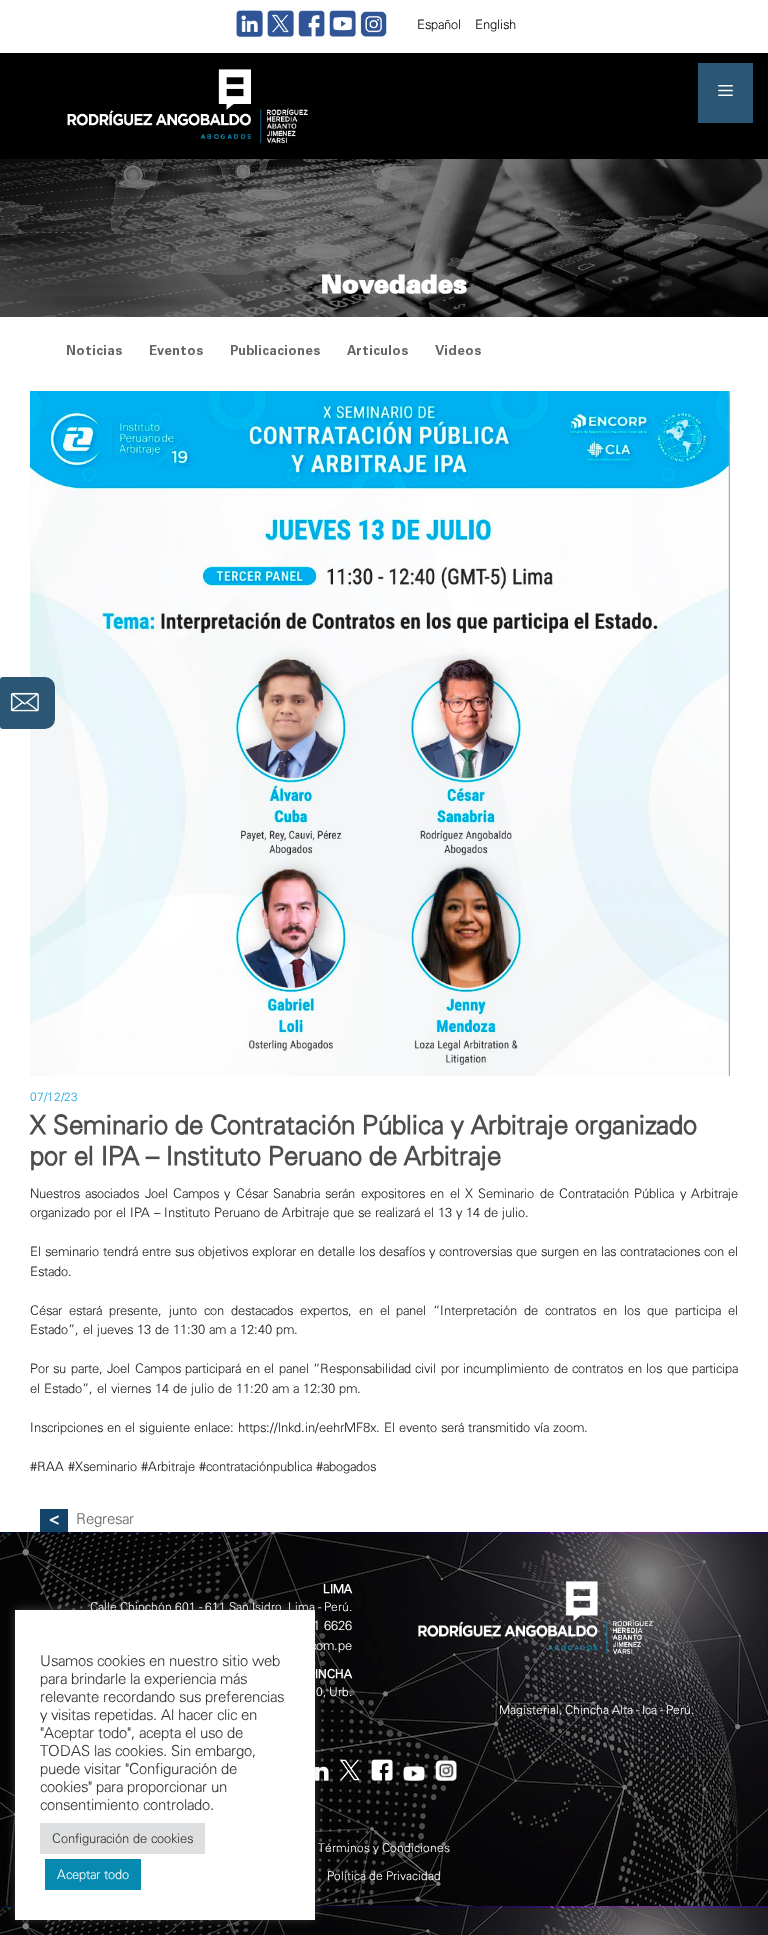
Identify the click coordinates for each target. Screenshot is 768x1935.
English (495, 24)
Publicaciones (275, 352)
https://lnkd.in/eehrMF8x (307, 1427)
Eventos (176, 352)
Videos (458, 352)
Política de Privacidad (384, 1876)
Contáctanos (27, 703)
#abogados (346, 1466)
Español (439, 24)
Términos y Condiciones (384, 1848)
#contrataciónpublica (255, 1466)
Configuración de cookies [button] (122, 1838)
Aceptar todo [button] (93, 1874)
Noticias (94, 352)
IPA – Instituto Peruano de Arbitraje (229, 1212)
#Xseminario (102, 1466)
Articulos (377, 352)
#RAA (47, 1466)
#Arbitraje (168, 1466)
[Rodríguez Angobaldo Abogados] (185, 104)
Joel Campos (182, 1193)
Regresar (105, 1519)
